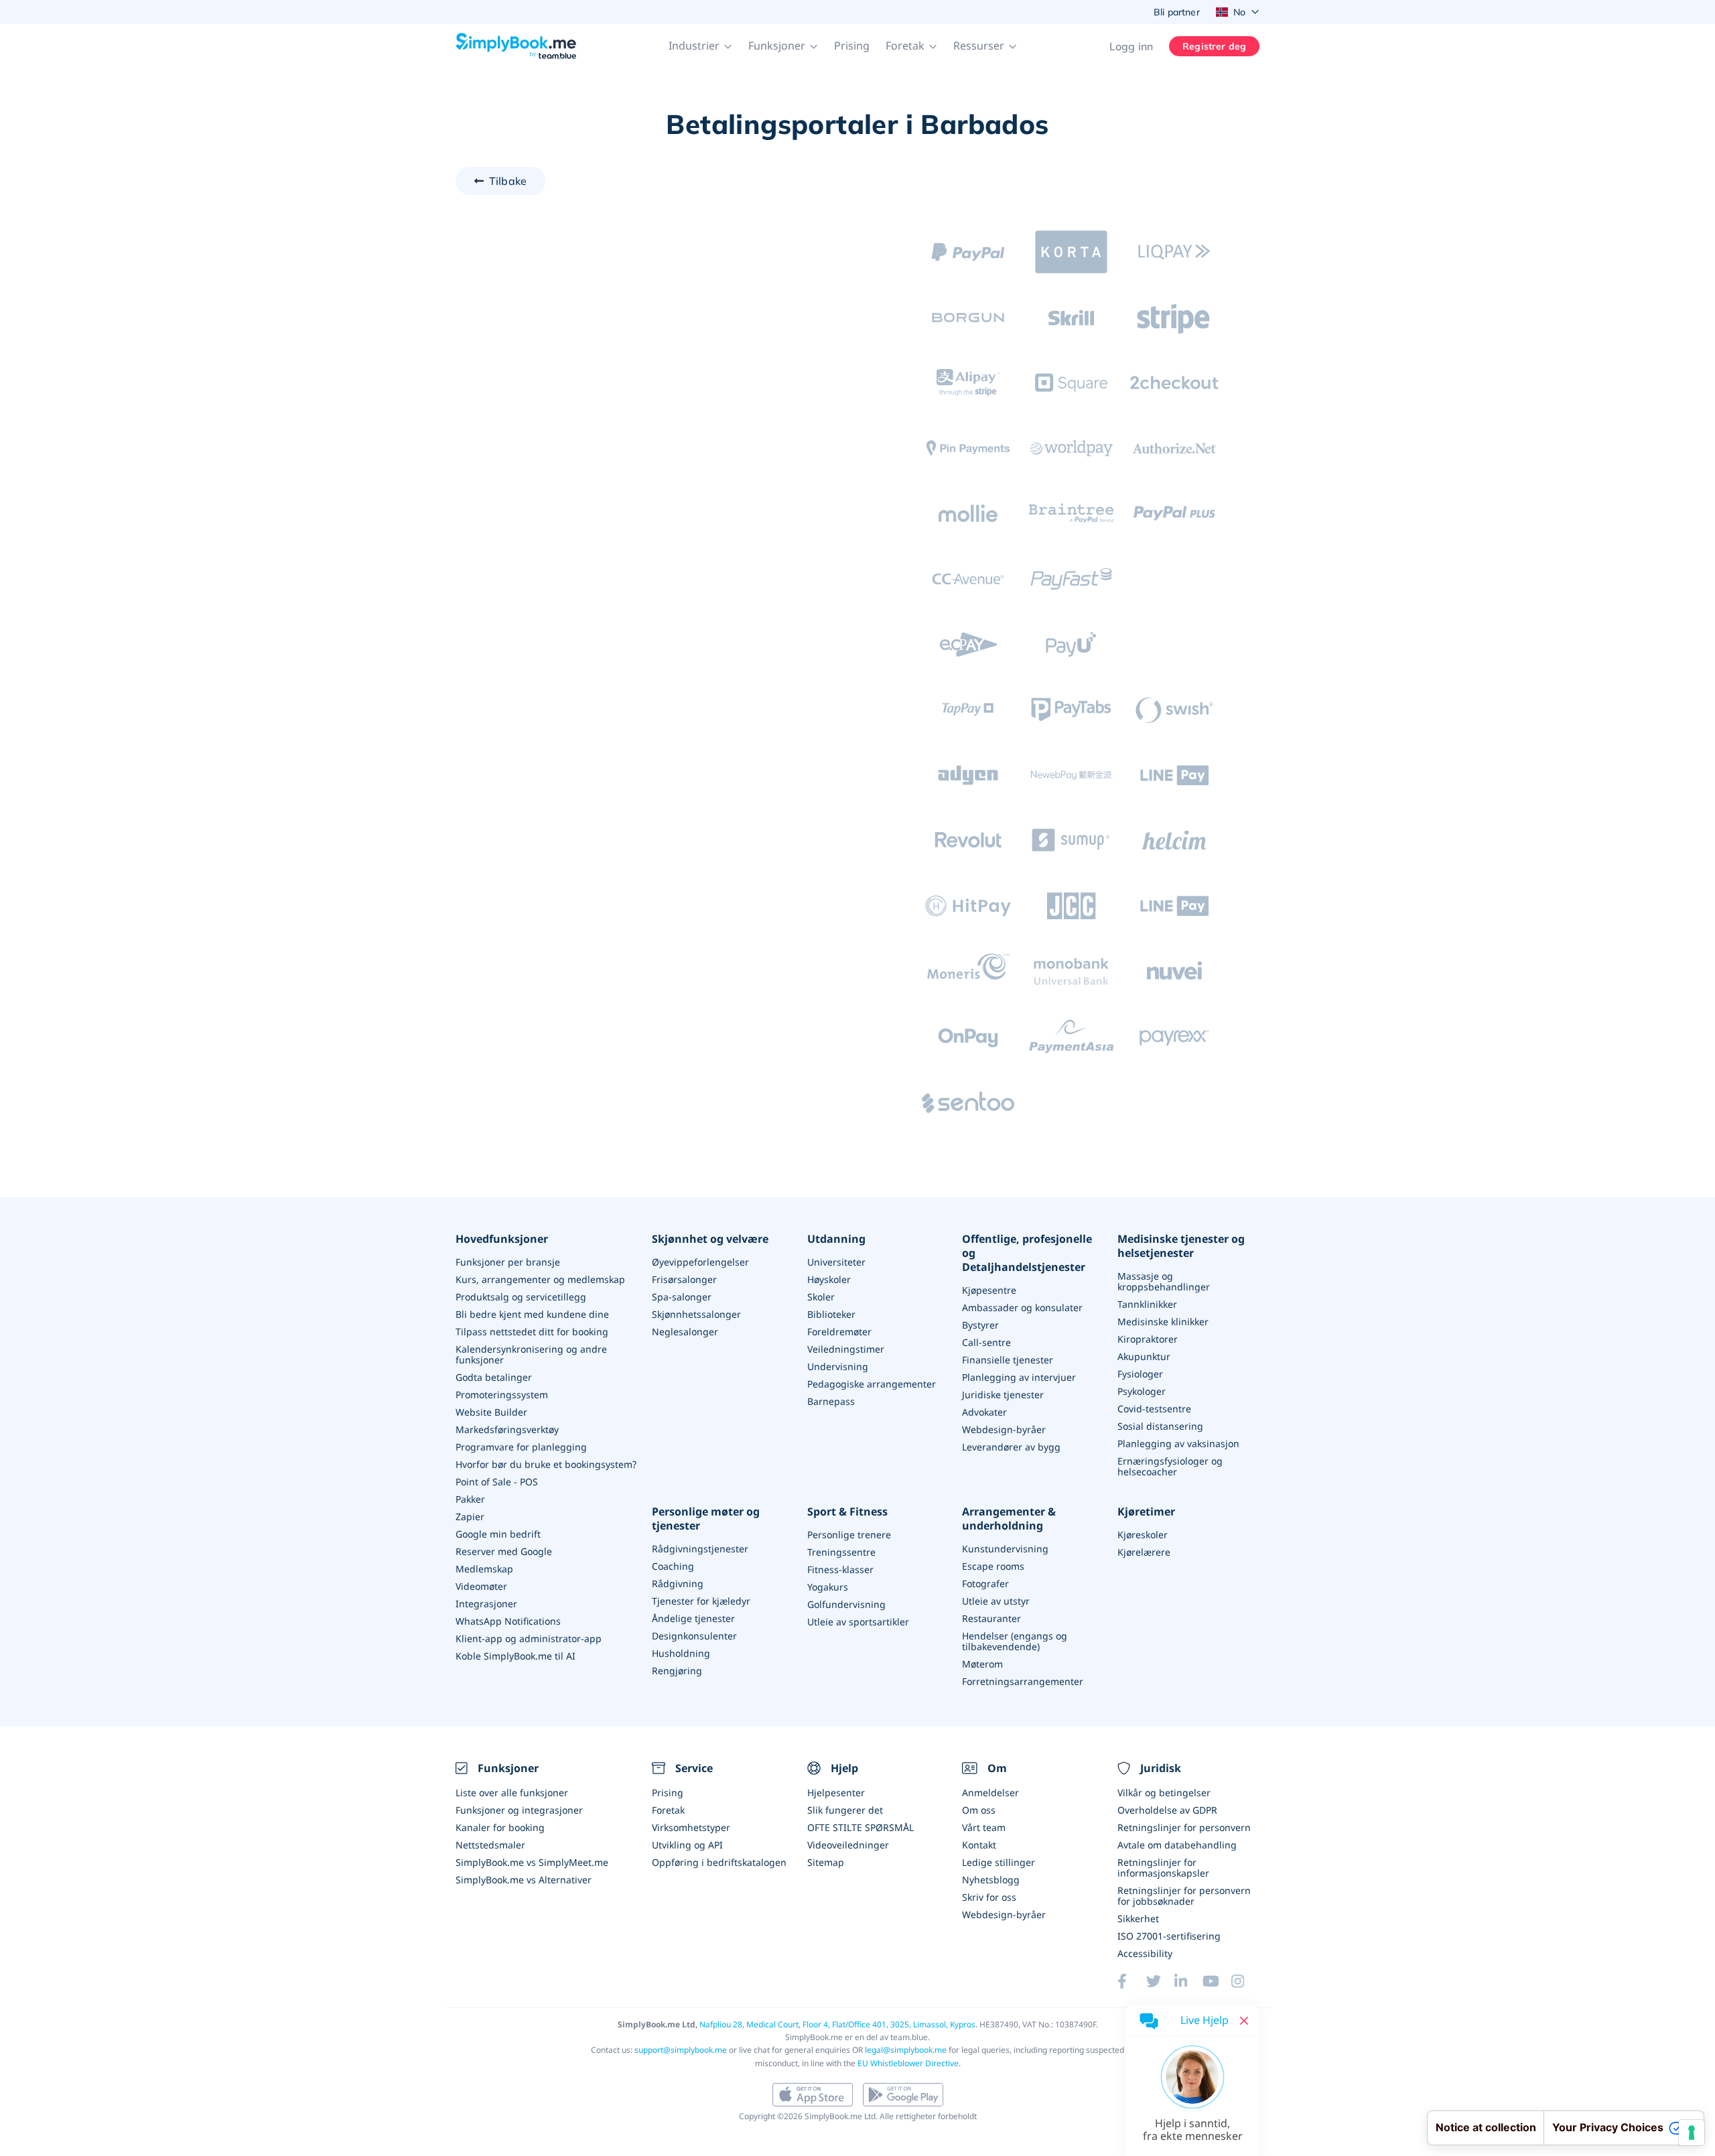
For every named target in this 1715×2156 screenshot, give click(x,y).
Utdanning (836, 1239)
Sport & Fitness (847, 1512)
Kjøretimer (1146, 1512)
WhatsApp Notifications (508, 1621)
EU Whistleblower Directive (908, 2063)
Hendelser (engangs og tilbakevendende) (1015, 1641)
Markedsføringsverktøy (507, 1429)
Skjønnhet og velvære (710, 1239)
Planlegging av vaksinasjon (1178, 1443)
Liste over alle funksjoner (512, 1793)
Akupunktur (1144, 1356)
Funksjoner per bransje (508, 1262)
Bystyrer (980, 1325)
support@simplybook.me (681, 2050)
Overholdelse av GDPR (1167, 1810)
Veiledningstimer (846, 1349)
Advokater (984, 1412)
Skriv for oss (989, 1897)
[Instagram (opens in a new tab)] (1245, 1981)
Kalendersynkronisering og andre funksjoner (531, 1354)
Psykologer (1142, 1391)
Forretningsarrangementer (1023, 1681)
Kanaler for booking (500, 1827)
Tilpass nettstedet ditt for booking (532, 1332)
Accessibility (1145, 1953)
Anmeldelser (990, 1793)
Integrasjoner (486, 1604)
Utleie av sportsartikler (858, 1622)
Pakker (470, 1499)
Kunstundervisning (1005, 1549)
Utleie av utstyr (996, 1601)
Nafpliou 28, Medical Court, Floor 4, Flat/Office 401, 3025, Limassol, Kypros (837, 2024)
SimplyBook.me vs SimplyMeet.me (532, 1862)
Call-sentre (986, 1342)
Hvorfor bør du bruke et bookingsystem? (546, 1464)
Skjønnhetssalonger (696, 1314)
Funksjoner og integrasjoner (519, 1810)
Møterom (982, 1664)
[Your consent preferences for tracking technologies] (1692, 2133)
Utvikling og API (687, 1845)
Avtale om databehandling (1177, 1845)
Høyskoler (829, 1279)
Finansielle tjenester (1008, 1360)
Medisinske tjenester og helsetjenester (1181, 1246)
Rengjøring (677, 1671)
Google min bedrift (498, 1534)
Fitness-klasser (840, 1569)
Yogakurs (828, 1587)
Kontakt (979, 1845)
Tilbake (508, 181)
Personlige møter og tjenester (706, 1519)
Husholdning (681, 1653)
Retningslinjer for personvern (1184, 1827)
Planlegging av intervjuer (1019, 1377)
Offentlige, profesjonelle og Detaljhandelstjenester (1027, 1253)
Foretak (668, 1810)
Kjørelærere (1144, 1552)
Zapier (470, 1517)
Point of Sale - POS (497, 1482)
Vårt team (984, 1827)
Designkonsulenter (694, 1636)
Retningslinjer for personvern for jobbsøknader (1184, 1896)
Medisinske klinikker (1163, 1322)
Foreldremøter (839, 1332)
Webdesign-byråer (1004, 1429)
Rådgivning (678, 1584)
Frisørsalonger (684, 1279)
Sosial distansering (1160, 1426)
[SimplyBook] (516, 46)
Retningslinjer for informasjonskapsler (1163, 1868)
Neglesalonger (685, 1332)
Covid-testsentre (1154, 1409)
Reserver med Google (504, 1551)
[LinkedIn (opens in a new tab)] (1188, 1981)
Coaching (673, 1566)
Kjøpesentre (989, 1290)
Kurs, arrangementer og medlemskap (540, 1279)
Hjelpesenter (836, 1793)
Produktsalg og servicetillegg (521, 1297)
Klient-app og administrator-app (529, 1638)
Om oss (979, 1810)
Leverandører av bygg (1011, 1447)
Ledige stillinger (999, 1862)
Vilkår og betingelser (1164, 1793)
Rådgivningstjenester (700, 1549)
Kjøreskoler (1143, 1535)
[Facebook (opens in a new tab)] (1131, 1981)
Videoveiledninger (848, 1845)
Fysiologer (1140, 1374)
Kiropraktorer (1148, 1339)
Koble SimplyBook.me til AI (516, 1656)
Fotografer (985, 1584)
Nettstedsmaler (490, 1845)
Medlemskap (484, 1569)
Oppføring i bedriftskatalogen (719, 1862)
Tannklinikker (1147, 1304)
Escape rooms (993, 1566)
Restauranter (991, 1618)
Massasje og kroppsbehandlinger (1164, 1281)
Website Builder (491, 1412)
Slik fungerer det (845, 1810)
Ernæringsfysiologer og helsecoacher (1170, 1466)
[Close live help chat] (1244, 2021)
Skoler (821, 1297)
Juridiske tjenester (1003, 1395)
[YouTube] (1217, 1981)
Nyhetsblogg (991, 1880)
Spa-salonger (682, 1297)
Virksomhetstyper (691, 1827)
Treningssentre (841, 1552)
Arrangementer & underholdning (1009, 1519)
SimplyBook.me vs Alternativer (524, 1880)
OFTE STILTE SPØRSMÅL (861, 1827)
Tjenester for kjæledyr (701, 1601)
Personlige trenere (849, 1535)
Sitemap (826, 1862)
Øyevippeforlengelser (700, 1262)
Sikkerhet (1138, 1918)
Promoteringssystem (502, 1395)
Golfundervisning (846, 1604)
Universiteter (836, 1262)
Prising (852, 46)
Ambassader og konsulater (1022, 1307)
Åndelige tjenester (693, 1618)
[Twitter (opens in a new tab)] (1160, 1981)
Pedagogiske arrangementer (872, 1384)
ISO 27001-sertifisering (1169, 1936)
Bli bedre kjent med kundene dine (532, 1314)
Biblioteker (831, 1314)
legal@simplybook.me (906, 2050)
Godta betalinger (494, 1377)
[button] (700, 46)
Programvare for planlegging (521, 1447)
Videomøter (481, 1586)
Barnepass (831, 1401)
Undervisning (838, 1366)
